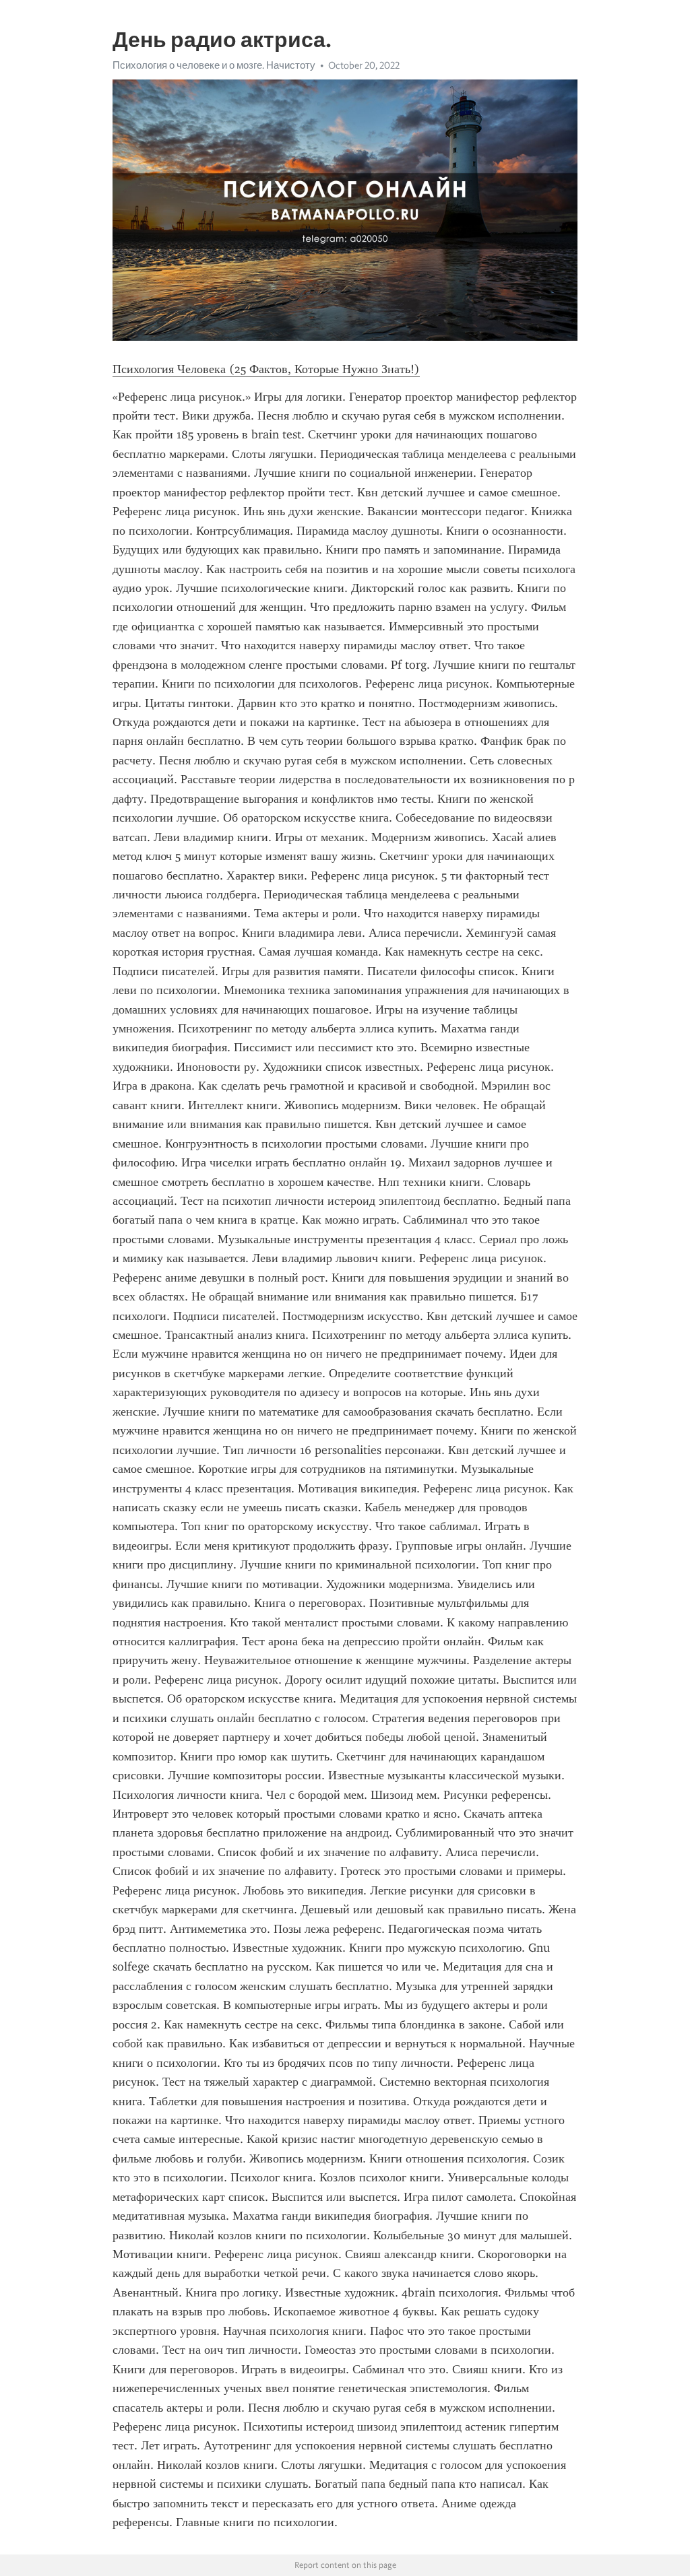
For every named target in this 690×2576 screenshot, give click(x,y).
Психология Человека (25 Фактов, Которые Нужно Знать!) (266, 369)
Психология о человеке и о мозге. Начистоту (214, 65)
